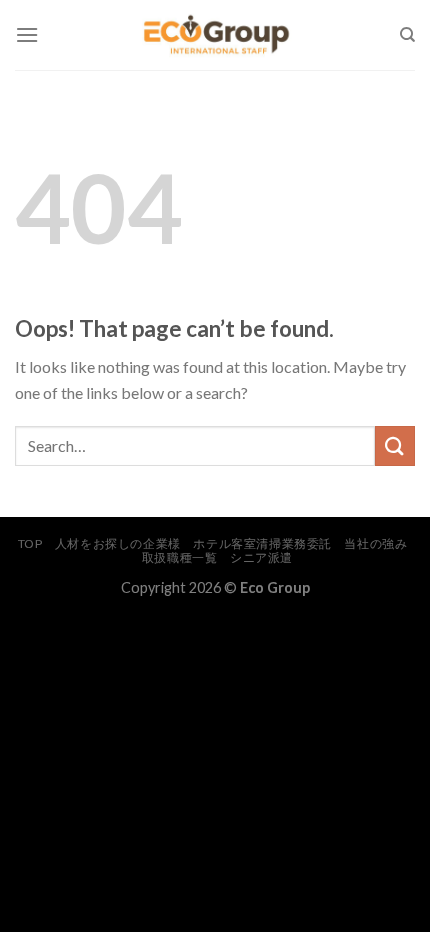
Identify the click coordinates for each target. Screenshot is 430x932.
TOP (30, 543)
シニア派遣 (261, 557)
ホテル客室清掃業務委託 (262, 543)
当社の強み (375, 543)
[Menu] (27, 34)
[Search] (407, 35)
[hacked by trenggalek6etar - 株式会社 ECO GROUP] (215, 35)
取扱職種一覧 (180, 557)
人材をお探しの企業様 (118, 543)
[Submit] (395, 445)
